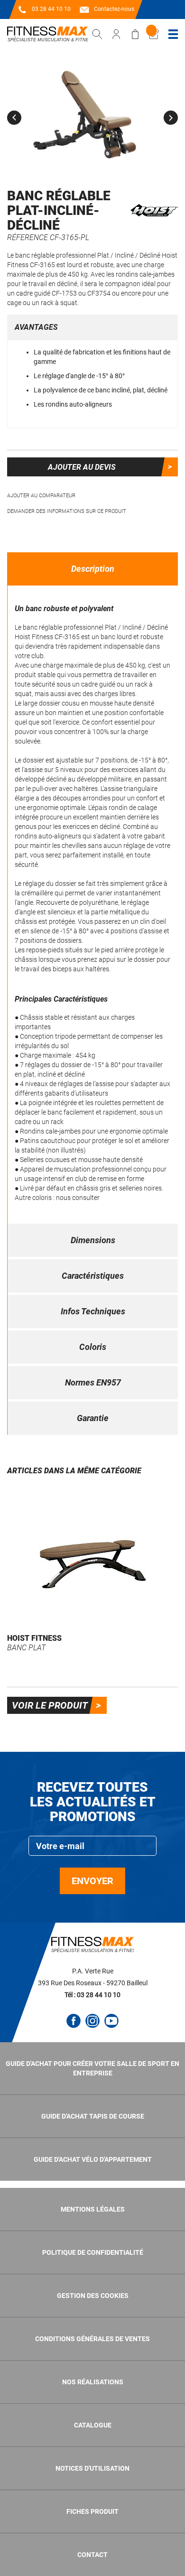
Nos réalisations (93, 2382)
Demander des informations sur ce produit (67, 511)
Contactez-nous (114, 9)
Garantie (93, 1418)
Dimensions (93, 1240)
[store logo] (47, 34)
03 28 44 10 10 (51, 9)
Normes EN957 (93, 1382)
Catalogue (93, 2425)
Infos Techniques (93, 1311)
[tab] (93, 569)
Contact (92, 2555)
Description (93, 569)
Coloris (93, 1347)
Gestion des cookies (93, 2296)
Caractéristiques (93, 1276)
